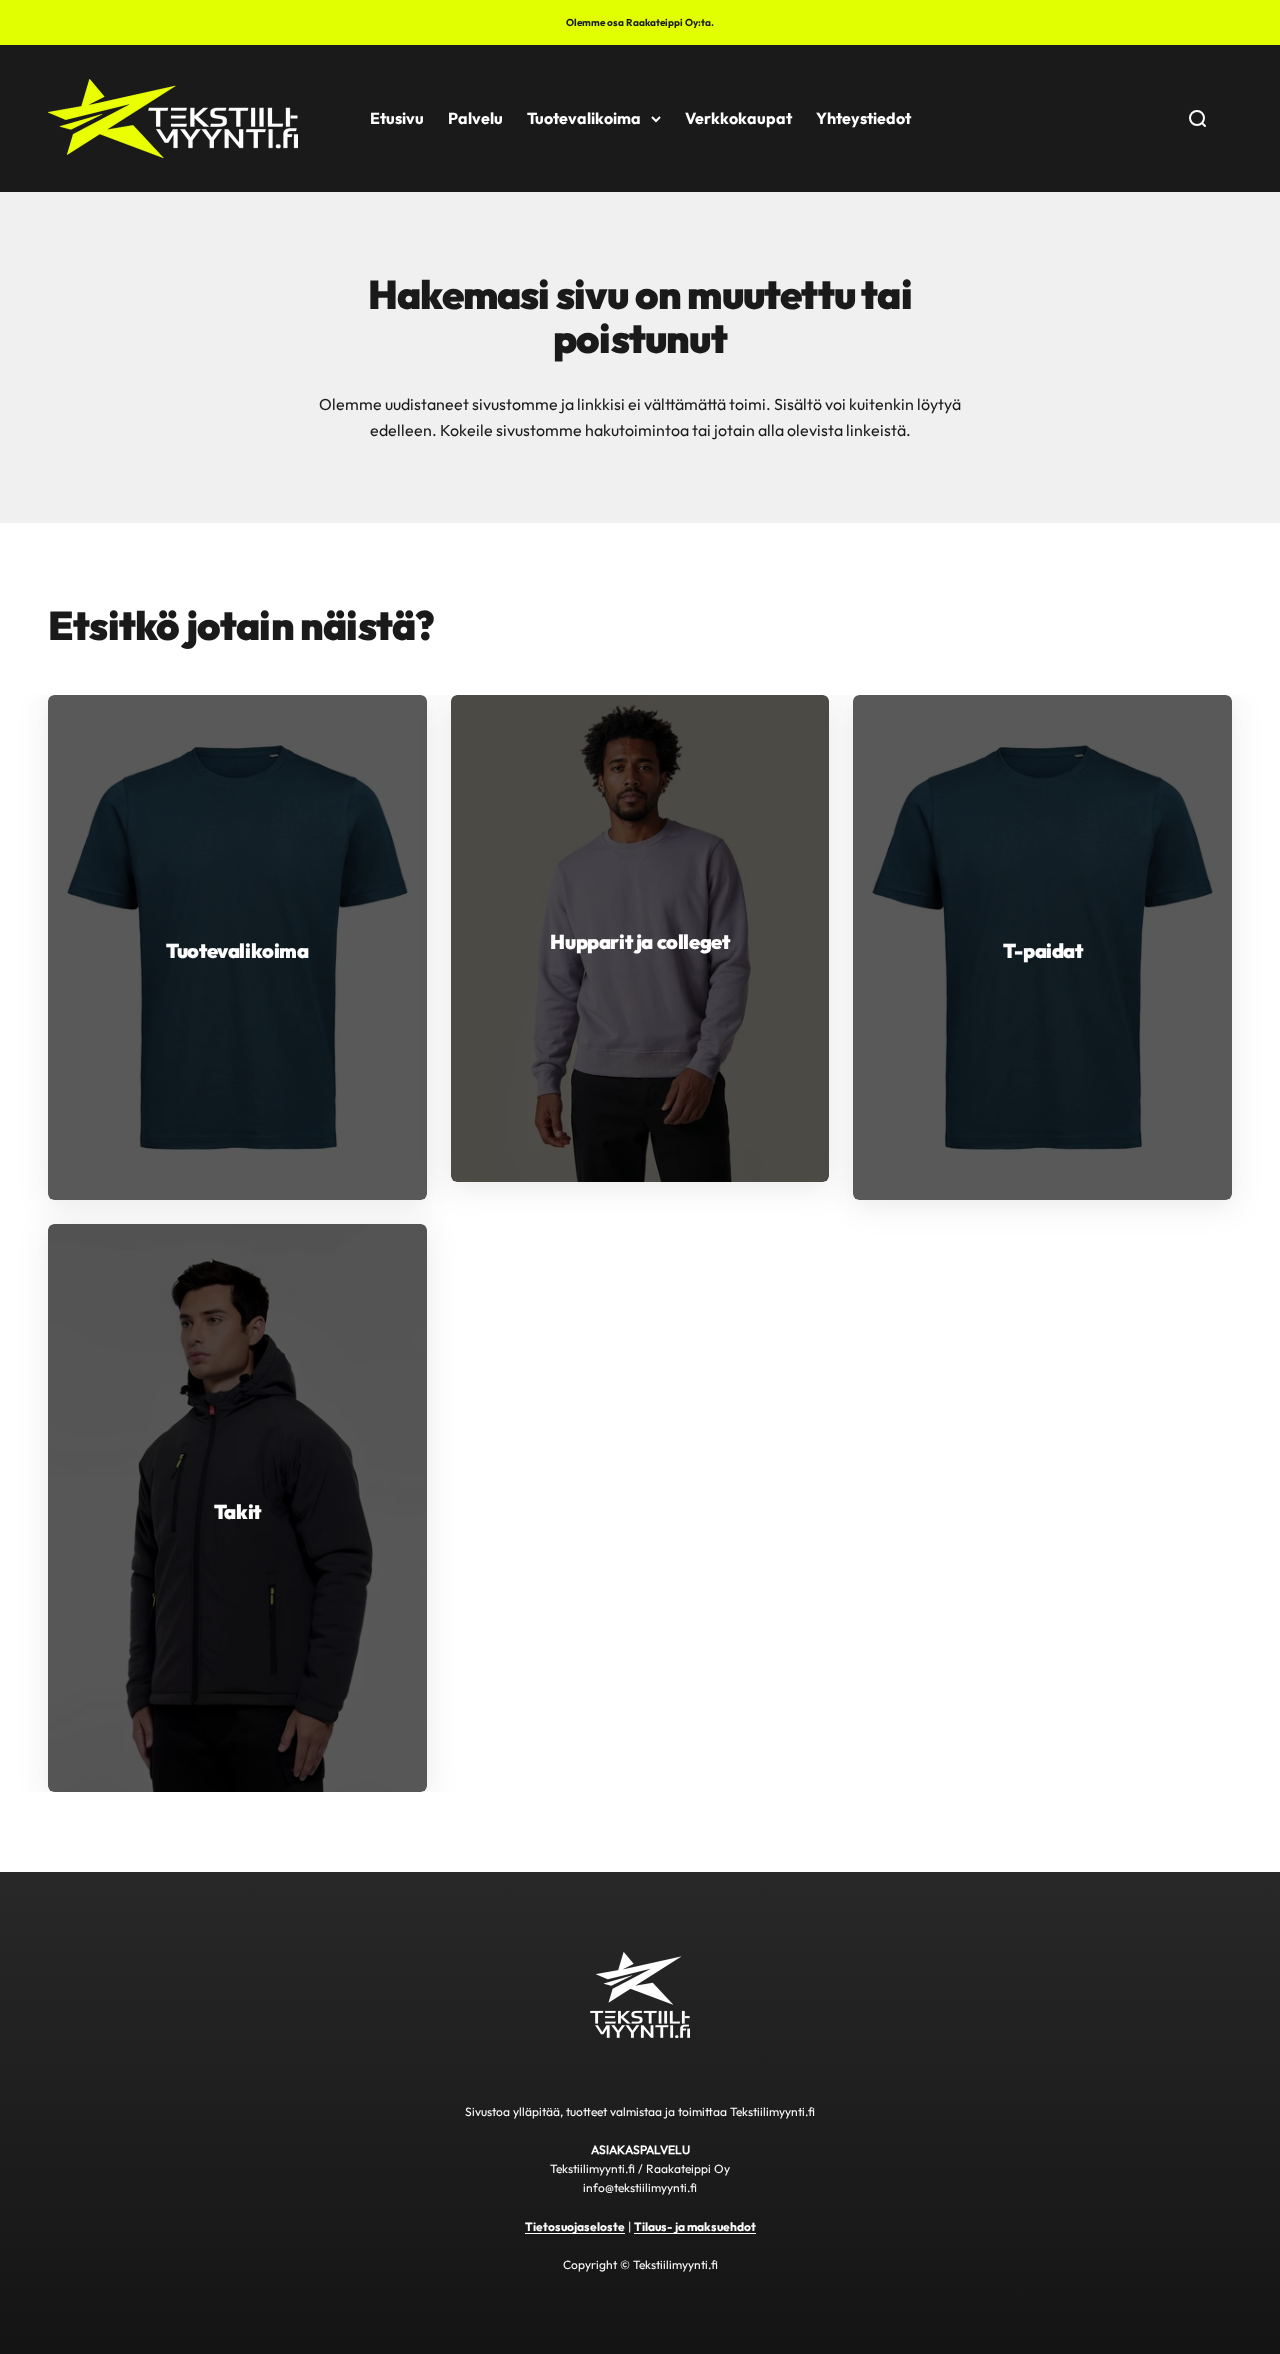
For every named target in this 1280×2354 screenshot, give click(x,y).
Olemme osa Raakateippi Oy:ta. (640, 22)
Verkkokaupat (738, 118)
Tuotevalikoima (584, 118)
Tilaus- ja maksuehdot (695, 2226)
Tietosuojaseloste (575, 2226)
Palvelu (475, 118)
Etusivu (397, 118)
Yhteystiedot (863, 118)
